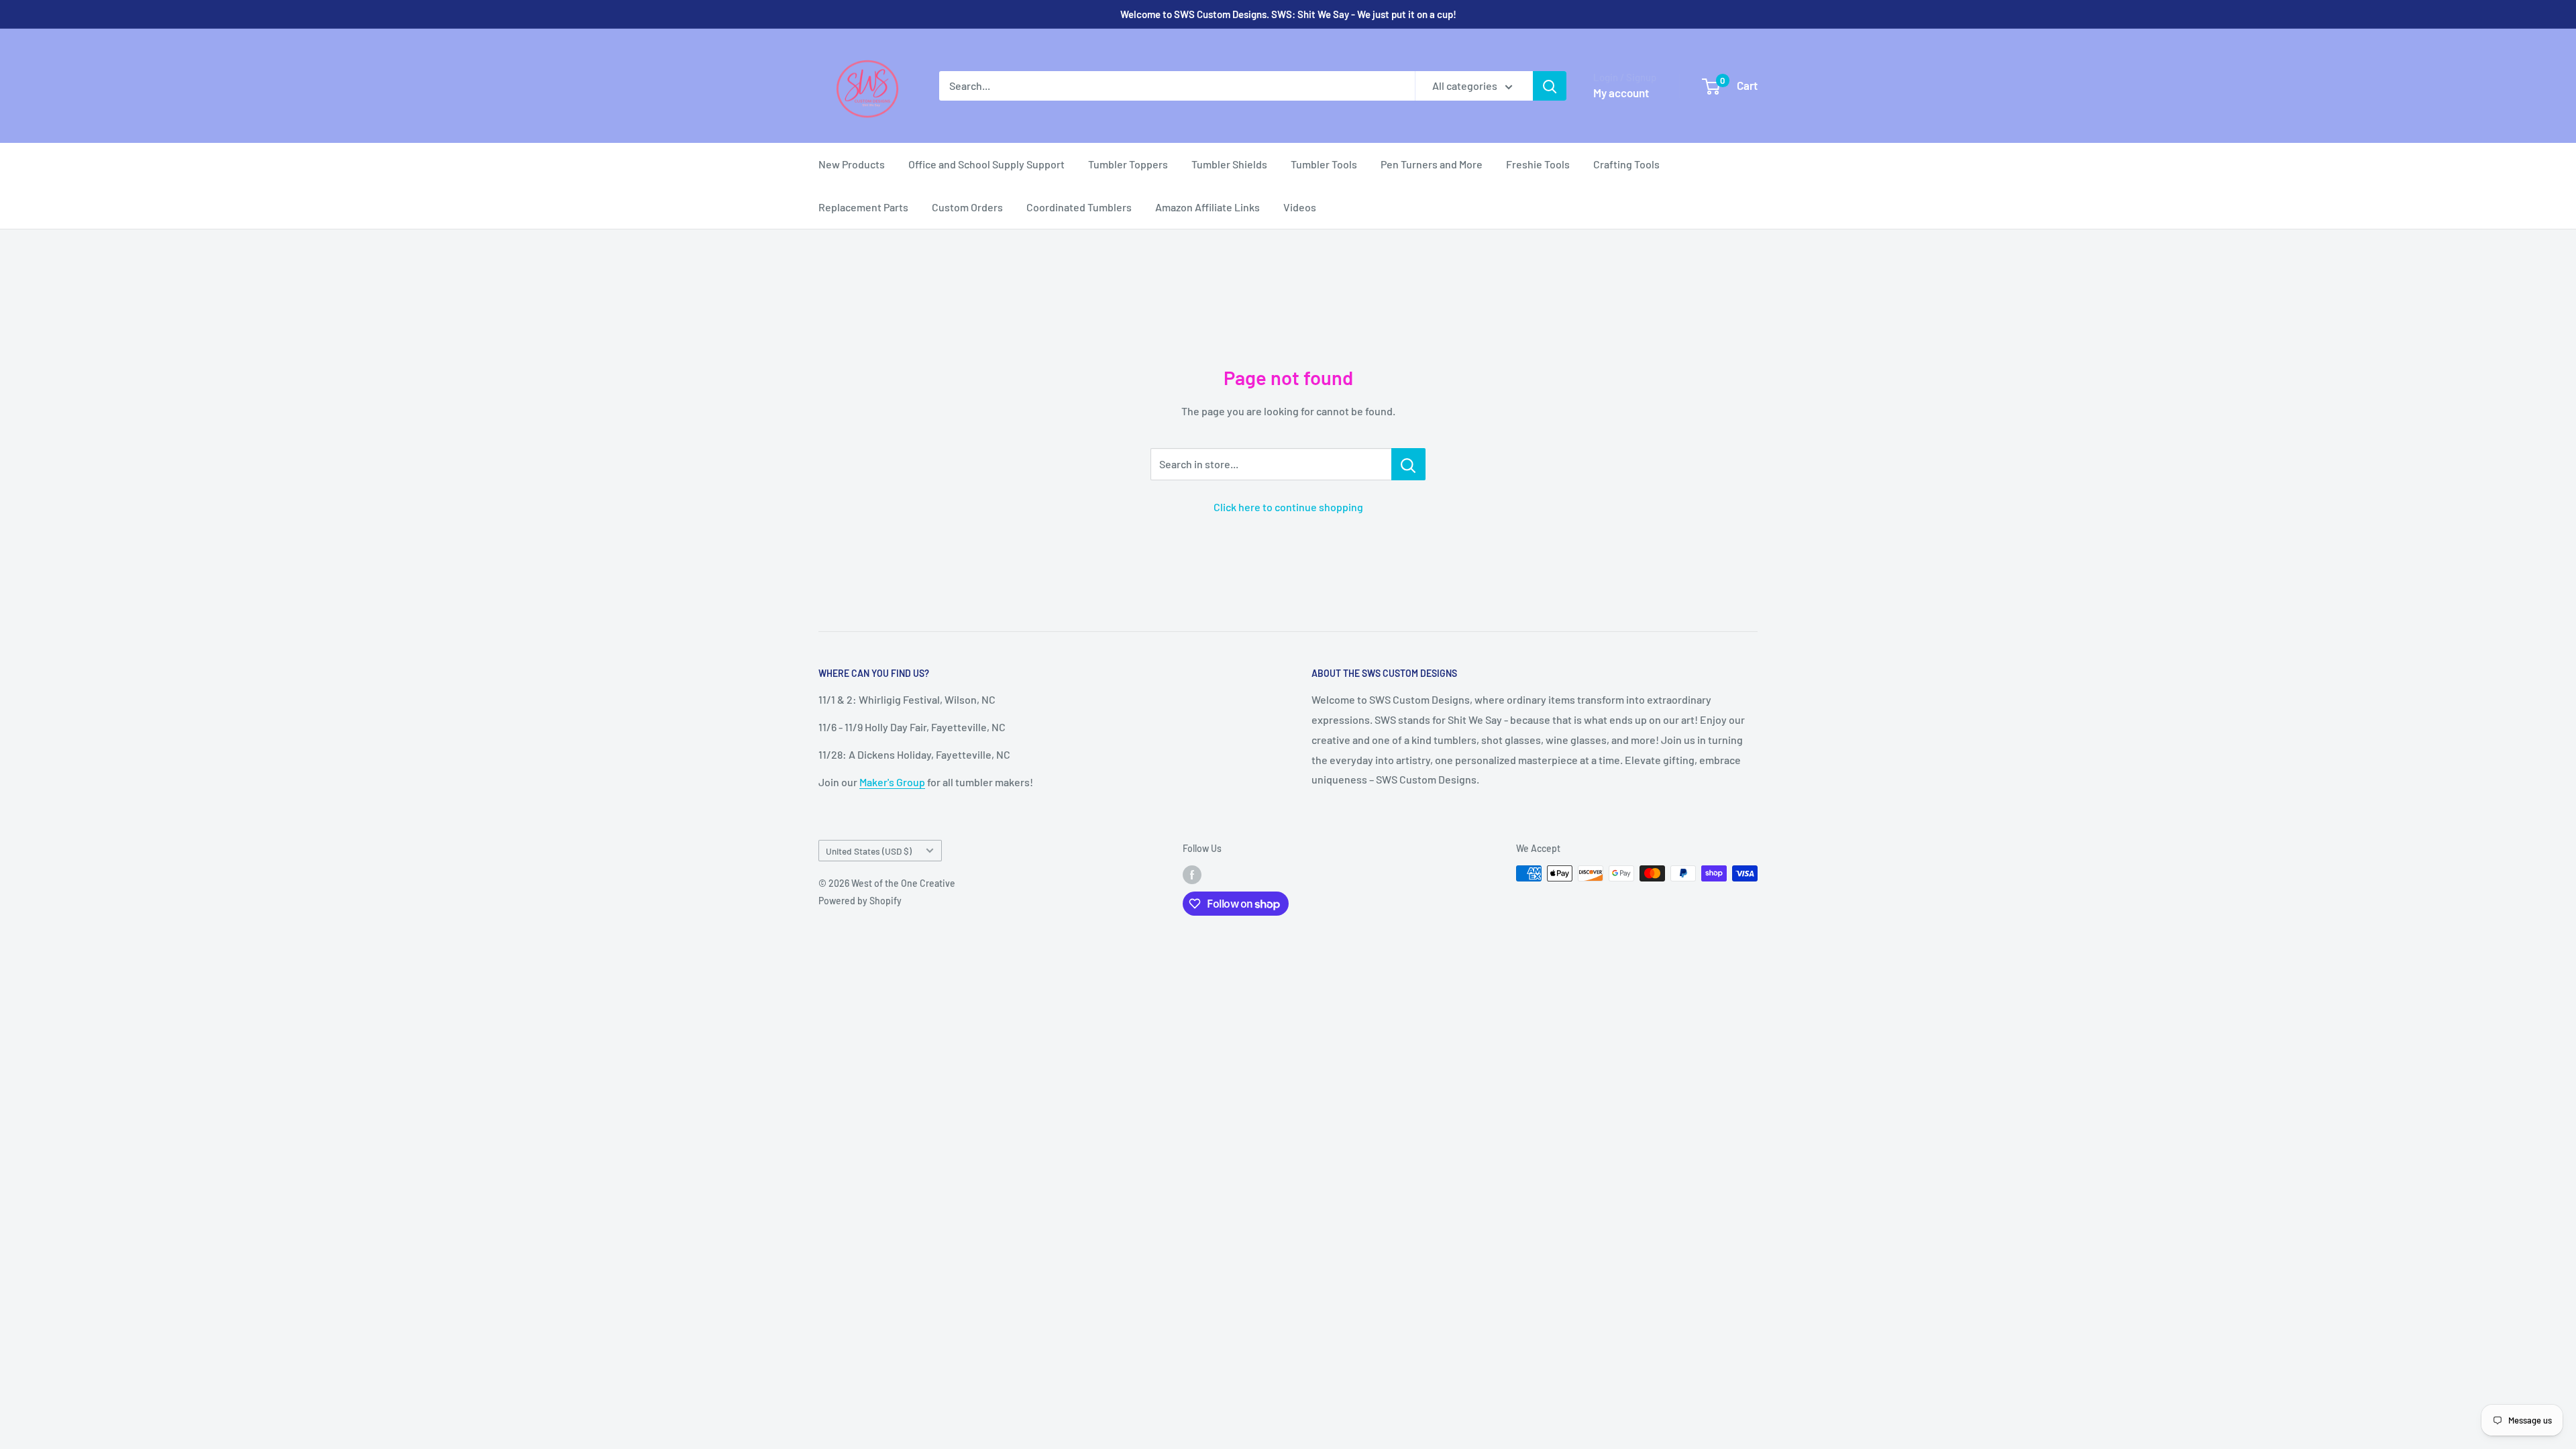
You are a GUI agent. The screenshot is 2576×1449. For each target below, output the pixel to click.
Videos (1300, 207)
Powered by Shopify (860, 901)
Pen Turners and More (1432, 164)
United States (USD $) (869, 851)
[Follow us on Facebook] (1192, 875)
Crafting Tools (1626, 164)
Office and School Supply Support (986, 164)
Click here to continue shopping (1288, 507)
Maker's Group (892, 782)
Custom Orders (967, 207)
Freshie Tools (1538, 164)
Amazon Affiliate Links (1207, 207)
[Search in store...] (1408, 464)
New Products (852, 164)
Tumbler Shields (1229, 164)
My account (1621, 93)
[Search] (1550, 86)
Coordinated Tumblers (1079, 207)
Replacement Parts (863, 207)
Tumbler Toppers (1128, 164)
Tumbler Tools (1324, 164)
